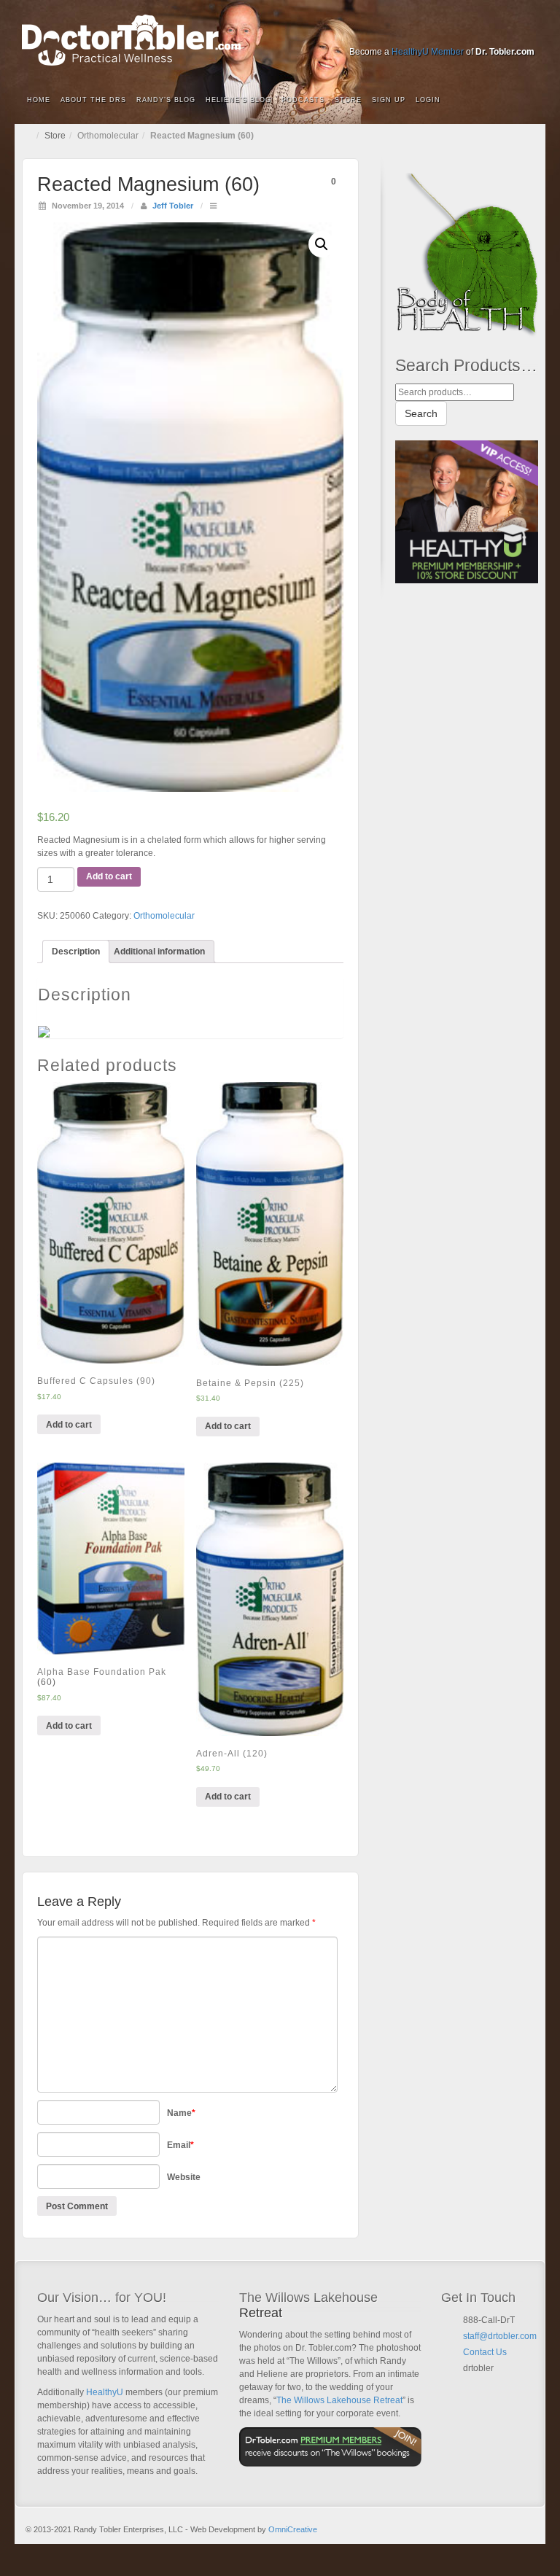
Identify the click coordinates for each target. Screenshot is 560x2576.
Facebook (426, 31)
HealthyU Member (428, 52)
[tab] (76, 952)
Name (181, 2113)
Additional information (159, 952)
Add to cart (109, 876)
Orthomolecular (108, 136)
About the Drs (93, 100)
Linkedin (466, 31)
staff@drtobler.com (500, 2336)
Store (348, 100)
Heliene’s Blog (238, 100)
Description (76, 952)
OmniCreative (293, 2529)
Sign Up (389, 100)
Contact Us (485, 2352)
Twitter (485, 31)
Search (421, 413)
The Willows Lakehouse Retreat (339, 2400)
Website (184, 2177)
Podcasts (303, 100)
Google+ (446, 31)
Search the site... (525, 101)
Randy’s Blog (166, 100)
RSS (525, 31)
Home (39, 100)
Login (428, 100)
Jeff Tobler (173, 206)
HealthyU (105, 2392)
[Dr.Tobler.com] (280, 40)
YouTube (505, 31)
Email (180, 2145)
